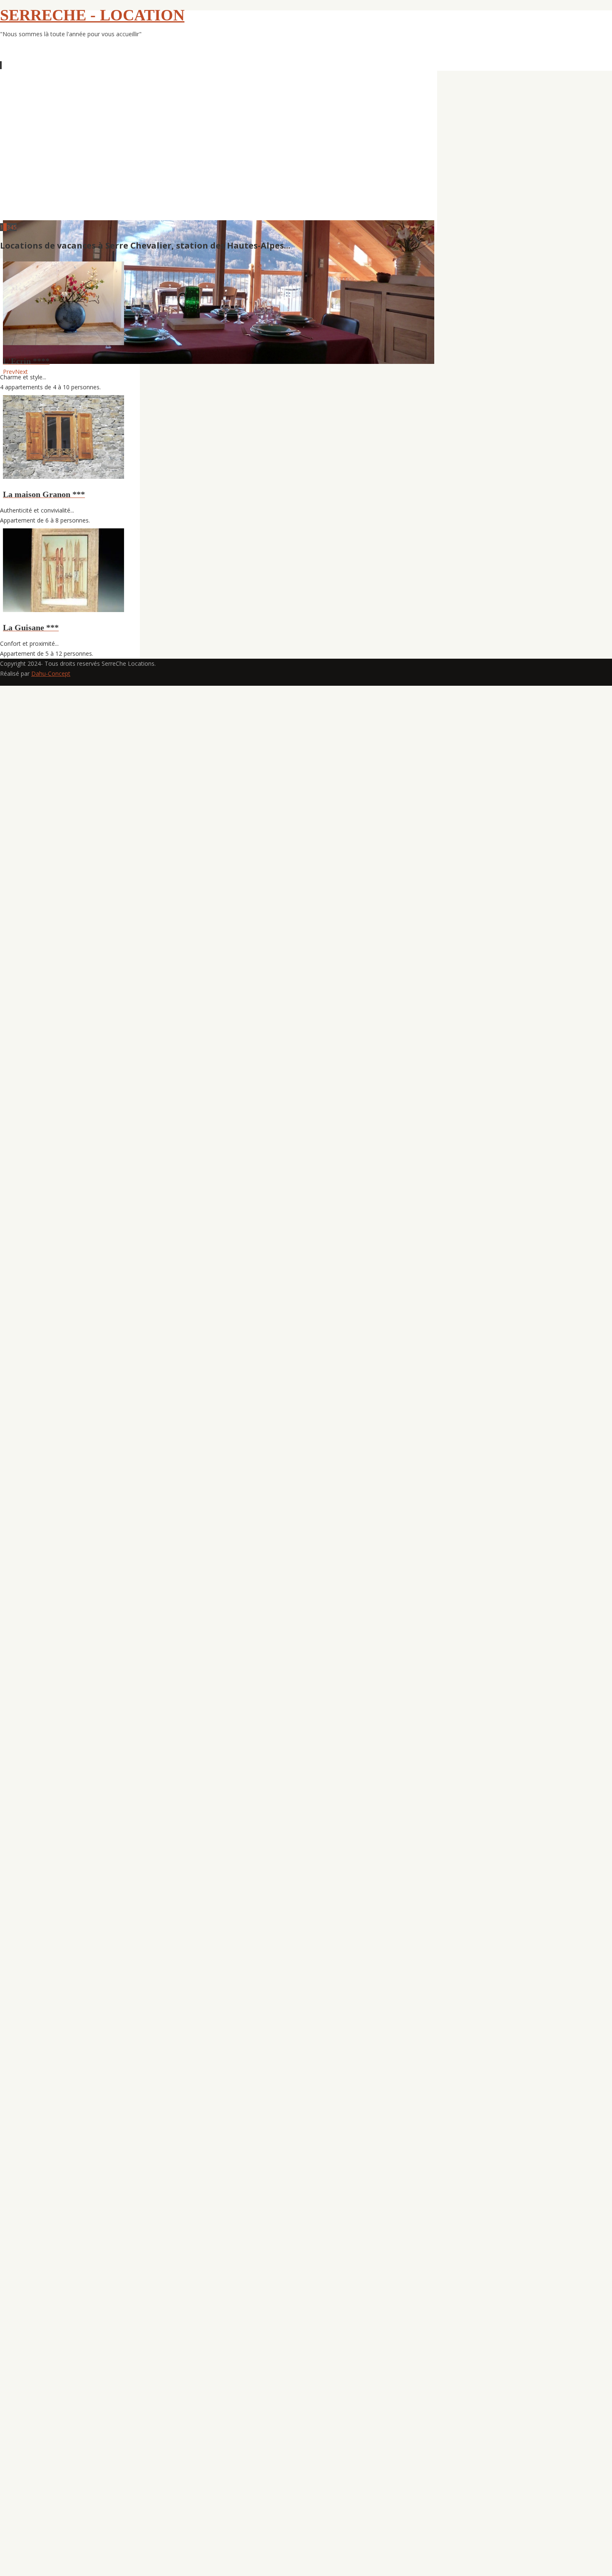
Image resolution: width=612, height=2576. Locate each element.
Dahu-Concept (51, 673)
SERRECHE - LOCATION (92, 15)
